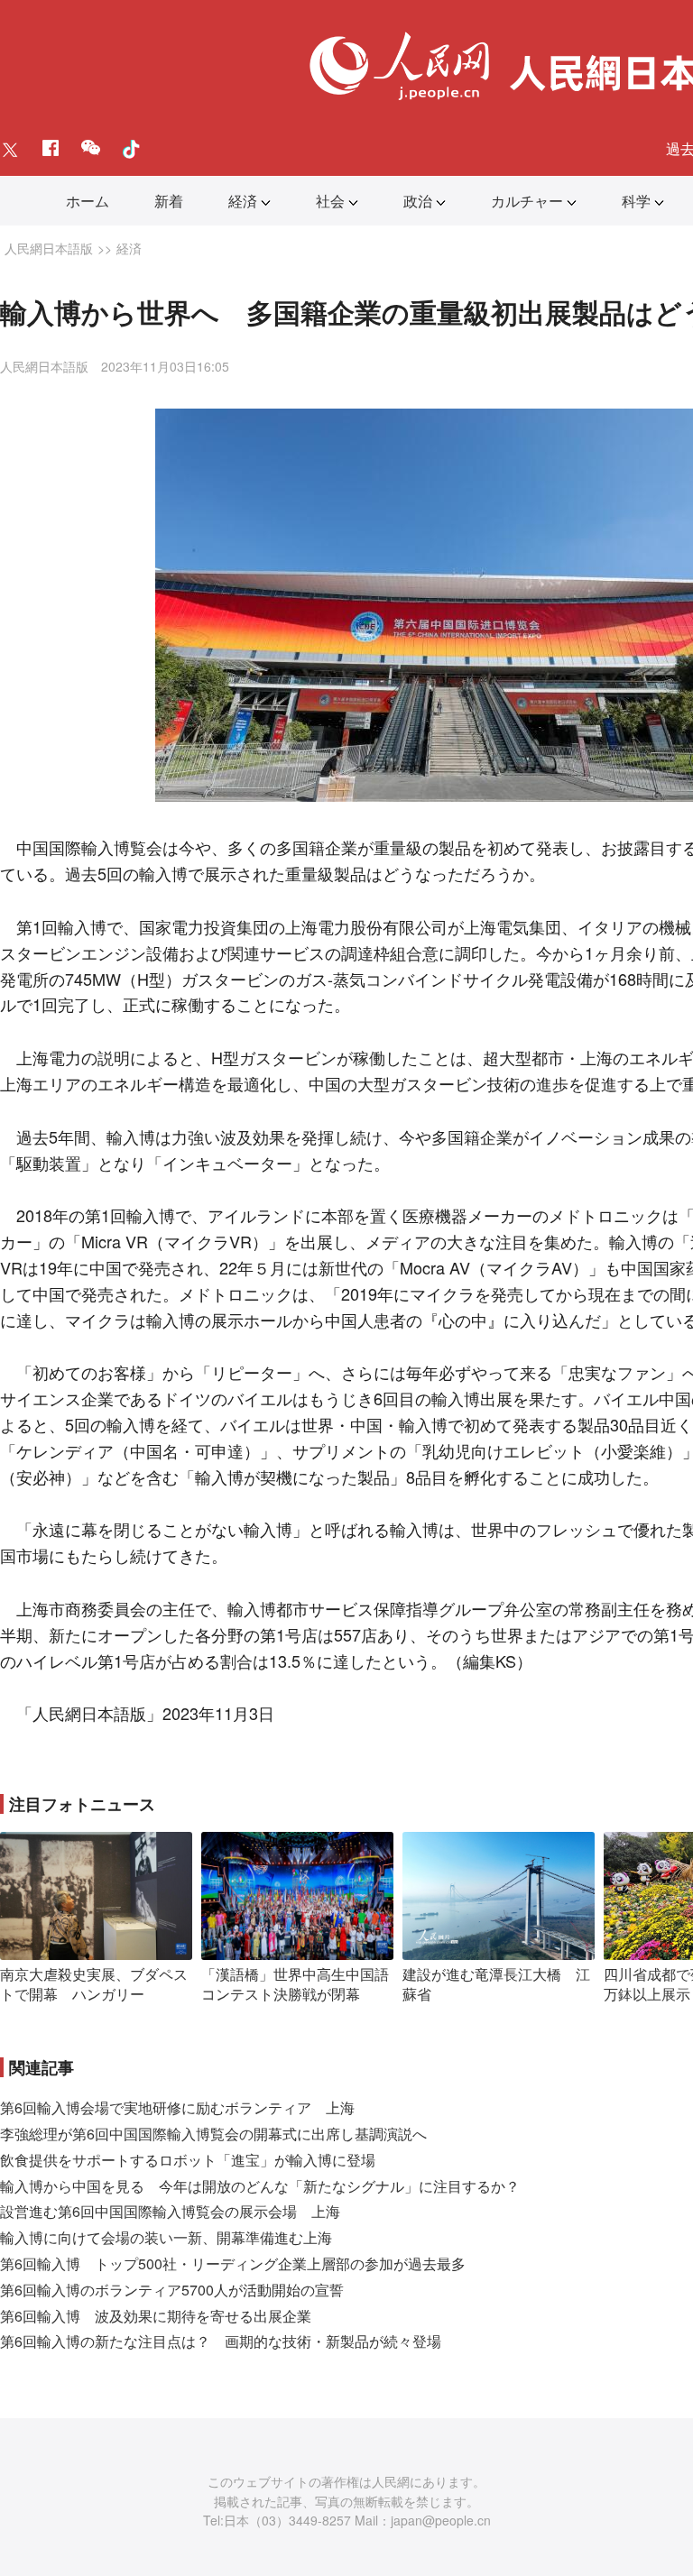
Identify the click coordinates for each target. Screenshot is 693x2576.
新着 (169, 201)
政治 (418, 201)
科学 (636, 201)
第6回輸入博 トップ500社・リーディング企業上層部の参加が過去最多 (233, 2263)
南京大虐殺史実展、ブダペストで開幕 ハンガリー (94, 1984)
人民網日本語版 (49, 248)
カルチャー (527, 201)
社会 (330, 201)
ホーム (88, 201)
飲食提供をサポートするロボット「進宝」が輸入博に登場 (188, 2160)
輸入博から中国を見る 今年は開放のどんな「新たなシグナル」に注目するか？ (260, 2186)
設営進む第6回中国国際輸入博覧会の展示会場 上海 (170, 2211)
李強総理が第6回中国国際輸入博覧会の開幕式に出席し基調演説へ (213, 2134)
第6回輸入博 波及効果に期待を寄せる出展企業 (156, 2316)
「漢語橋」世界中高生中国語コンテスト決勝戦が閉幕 (295, 1984)
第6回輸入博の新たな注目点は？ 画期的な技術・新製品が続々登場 (221, 2341)
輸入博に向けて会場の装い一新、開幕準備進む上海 (166, 2237)
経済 (243, 201)
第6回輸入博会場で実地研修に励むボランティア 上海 (177, 2107)
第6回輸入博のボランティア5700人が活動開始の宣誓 (172, 2290)
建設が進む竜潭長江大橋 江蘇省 (496, 1984)
